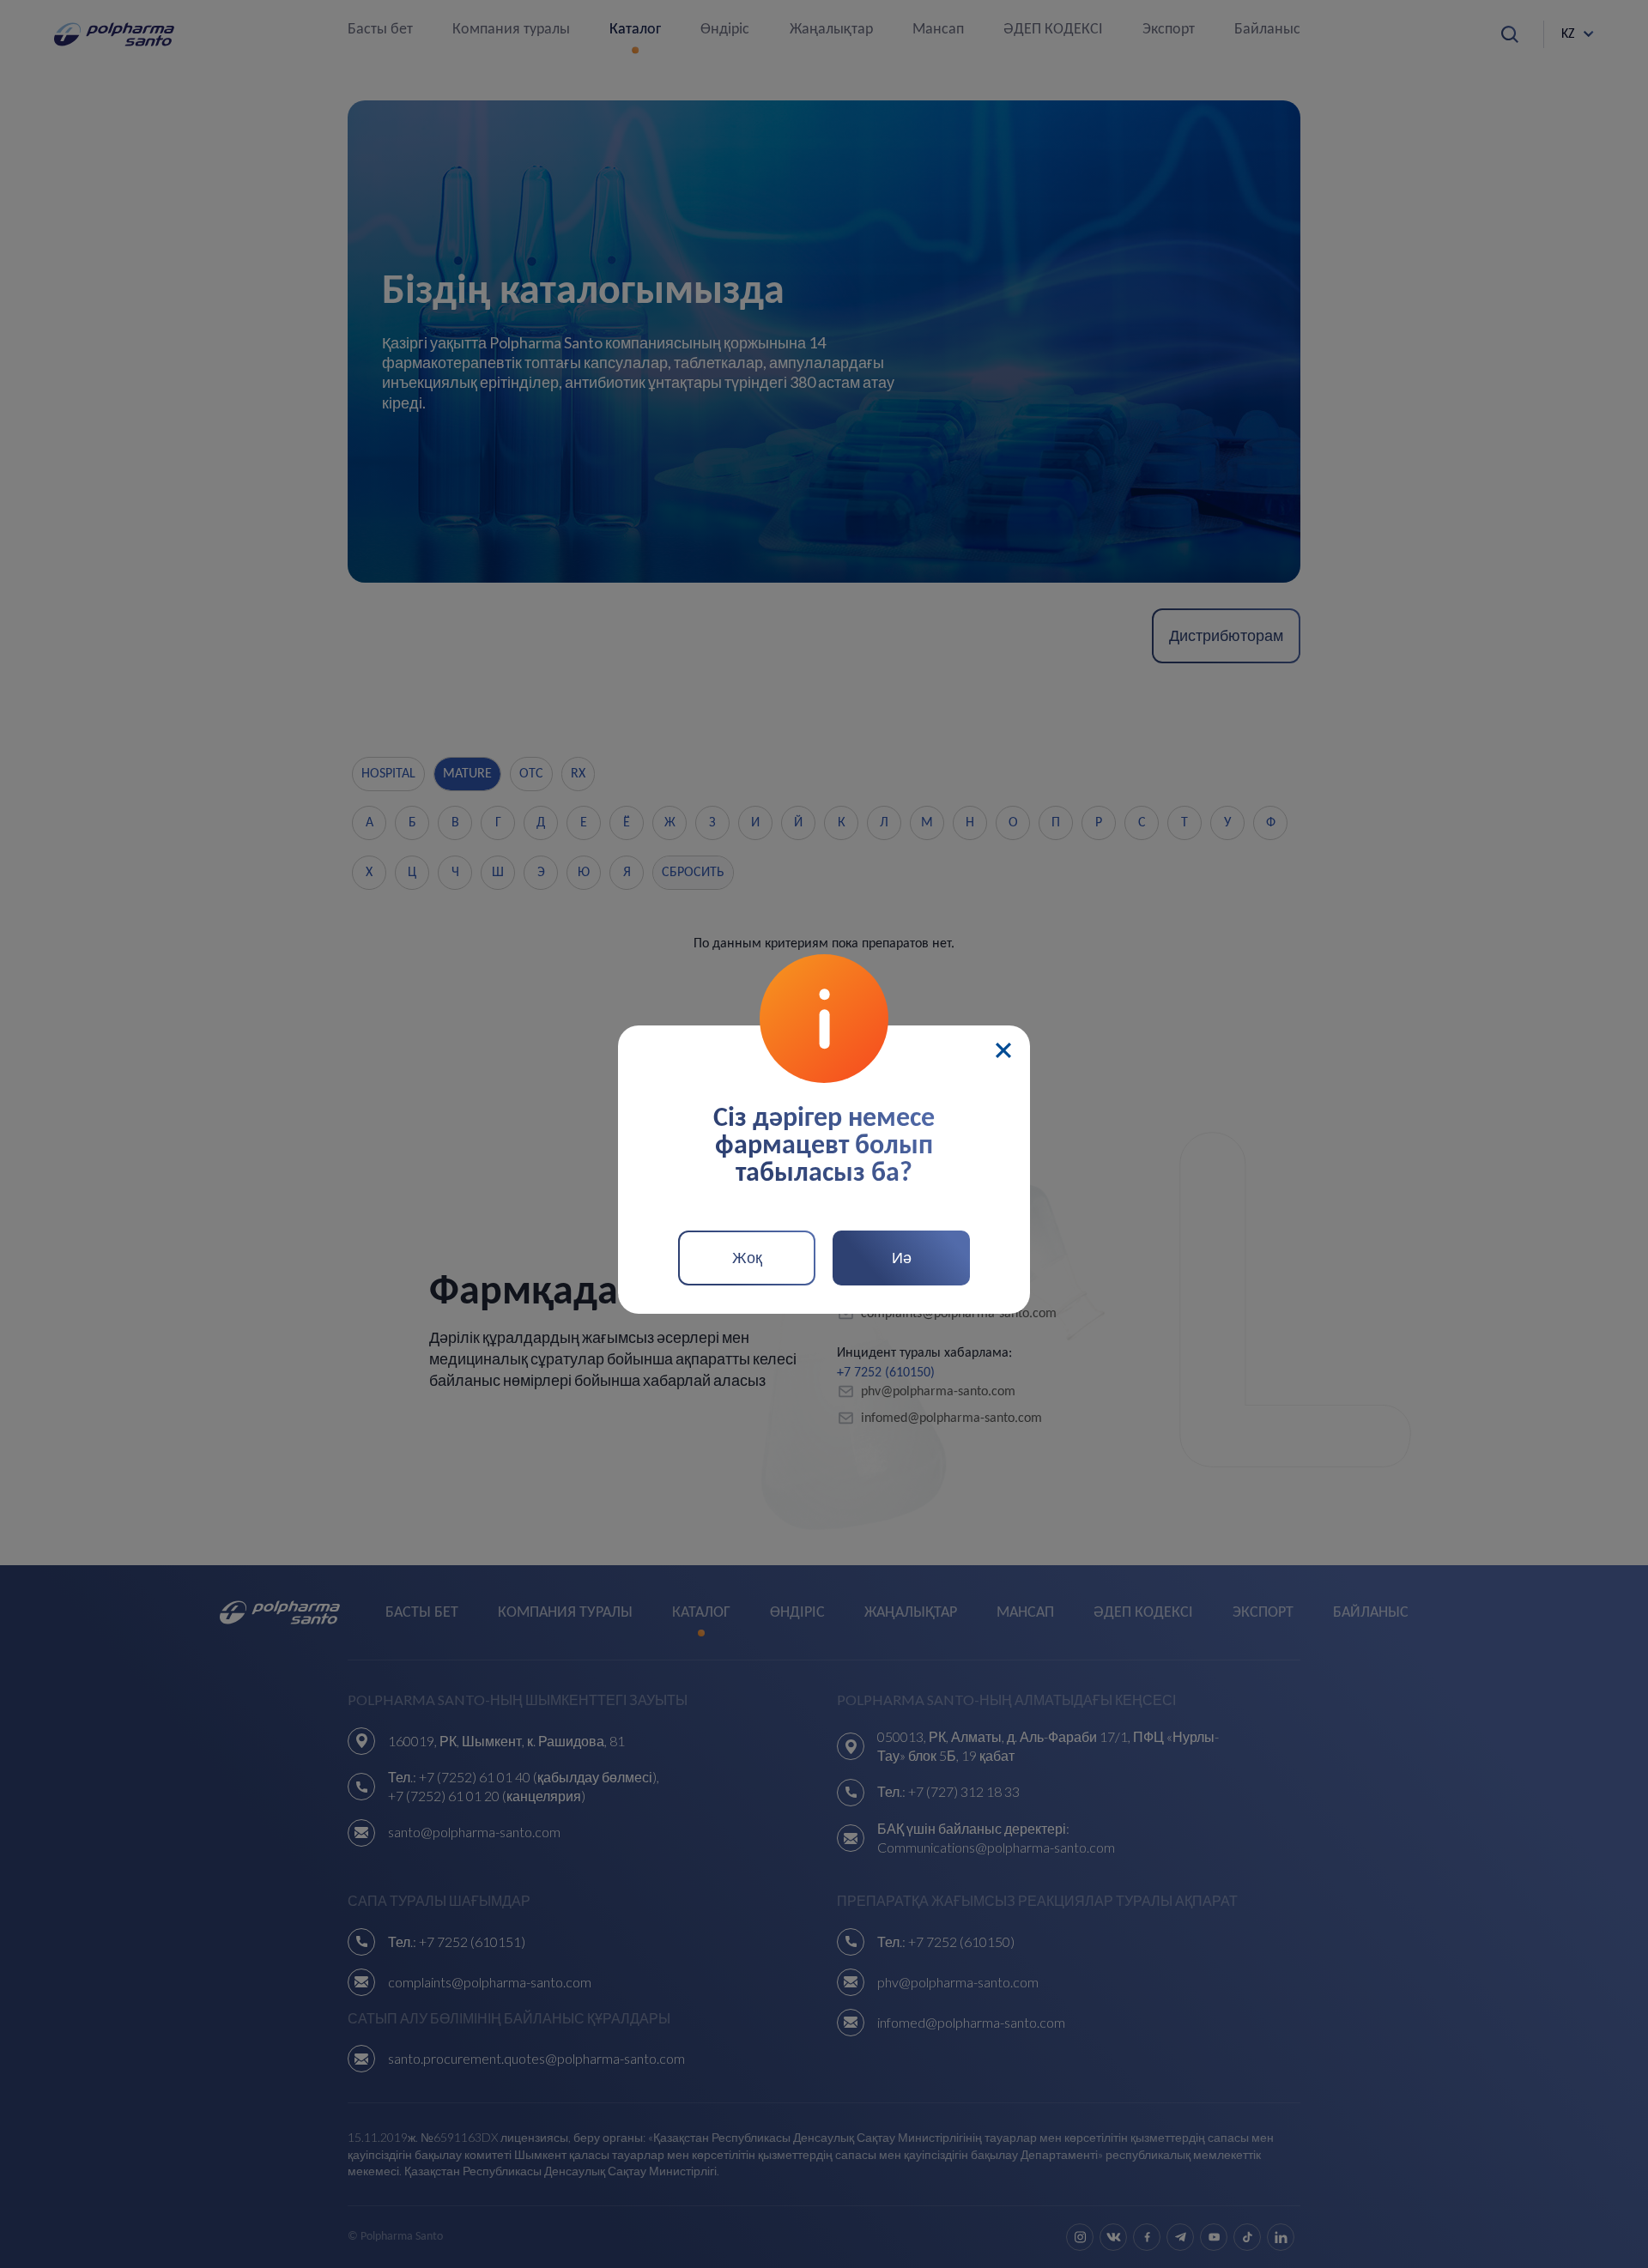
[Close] (1003, 1050)
